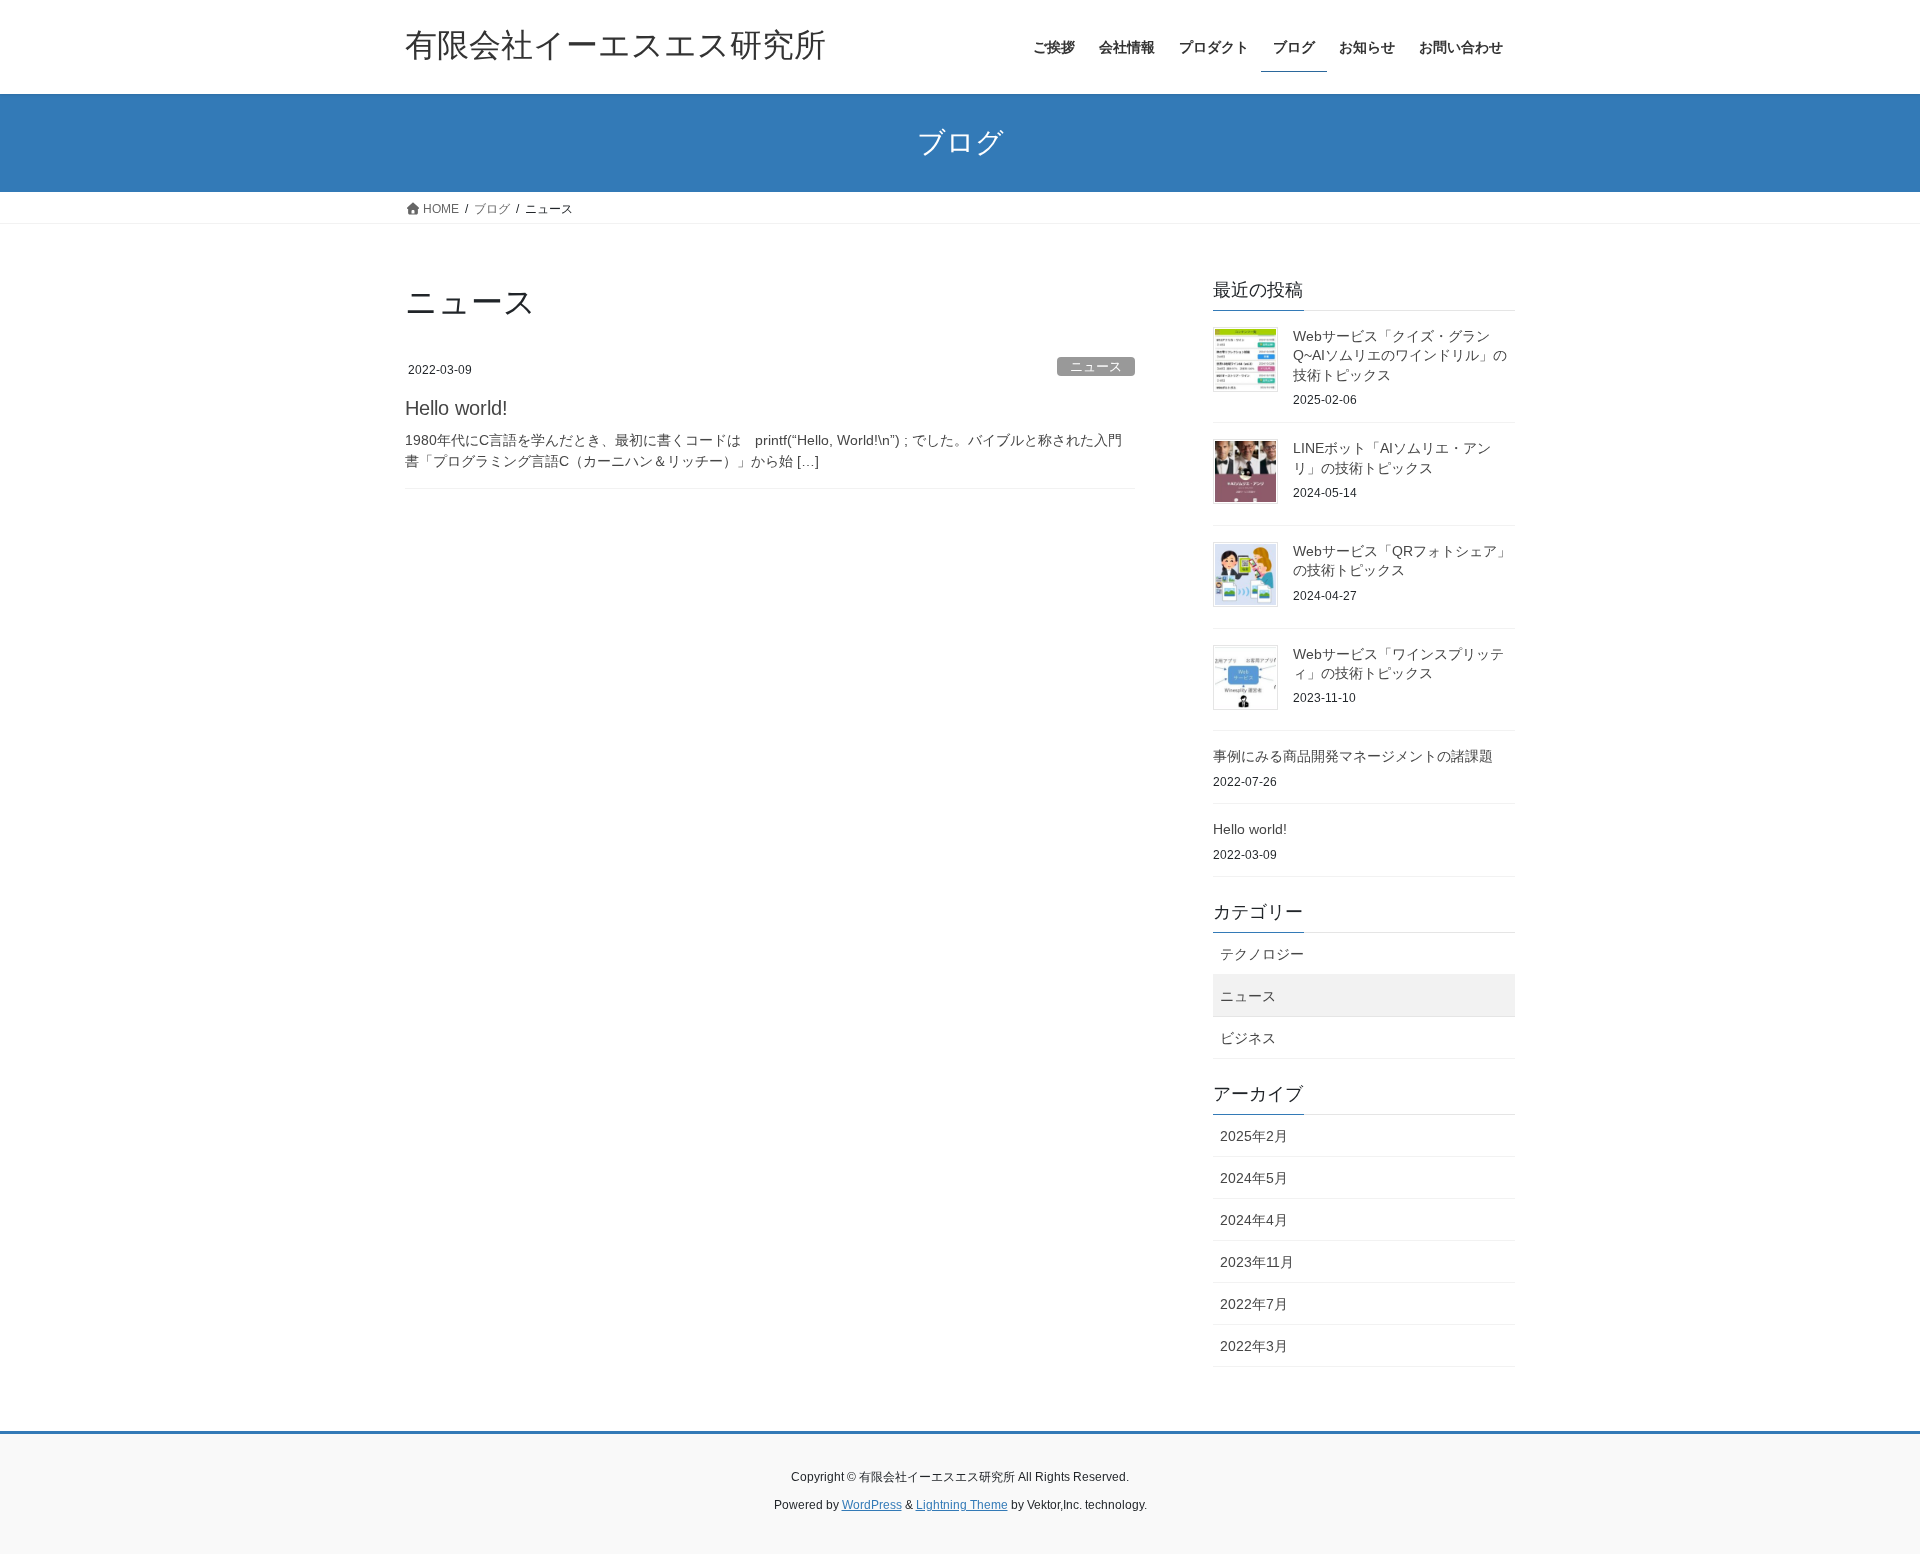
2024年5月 (1254, 1178)
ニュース (1096, 366)
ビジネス (1248, 1038)
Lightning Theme (962, 1505)
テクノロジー (1262, 954)
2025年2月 (1254, 1136)
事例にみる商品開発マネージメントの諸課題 (1353, 756)
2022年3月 (1254, 1346)
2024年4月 (1254, 1220)
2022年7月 (1254, 1304)
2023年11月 (1257, 1262)
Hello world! (456, 408)
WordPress (872, 1505)
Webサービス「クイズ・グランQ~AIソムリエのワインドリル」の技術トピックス (1400, 355)
